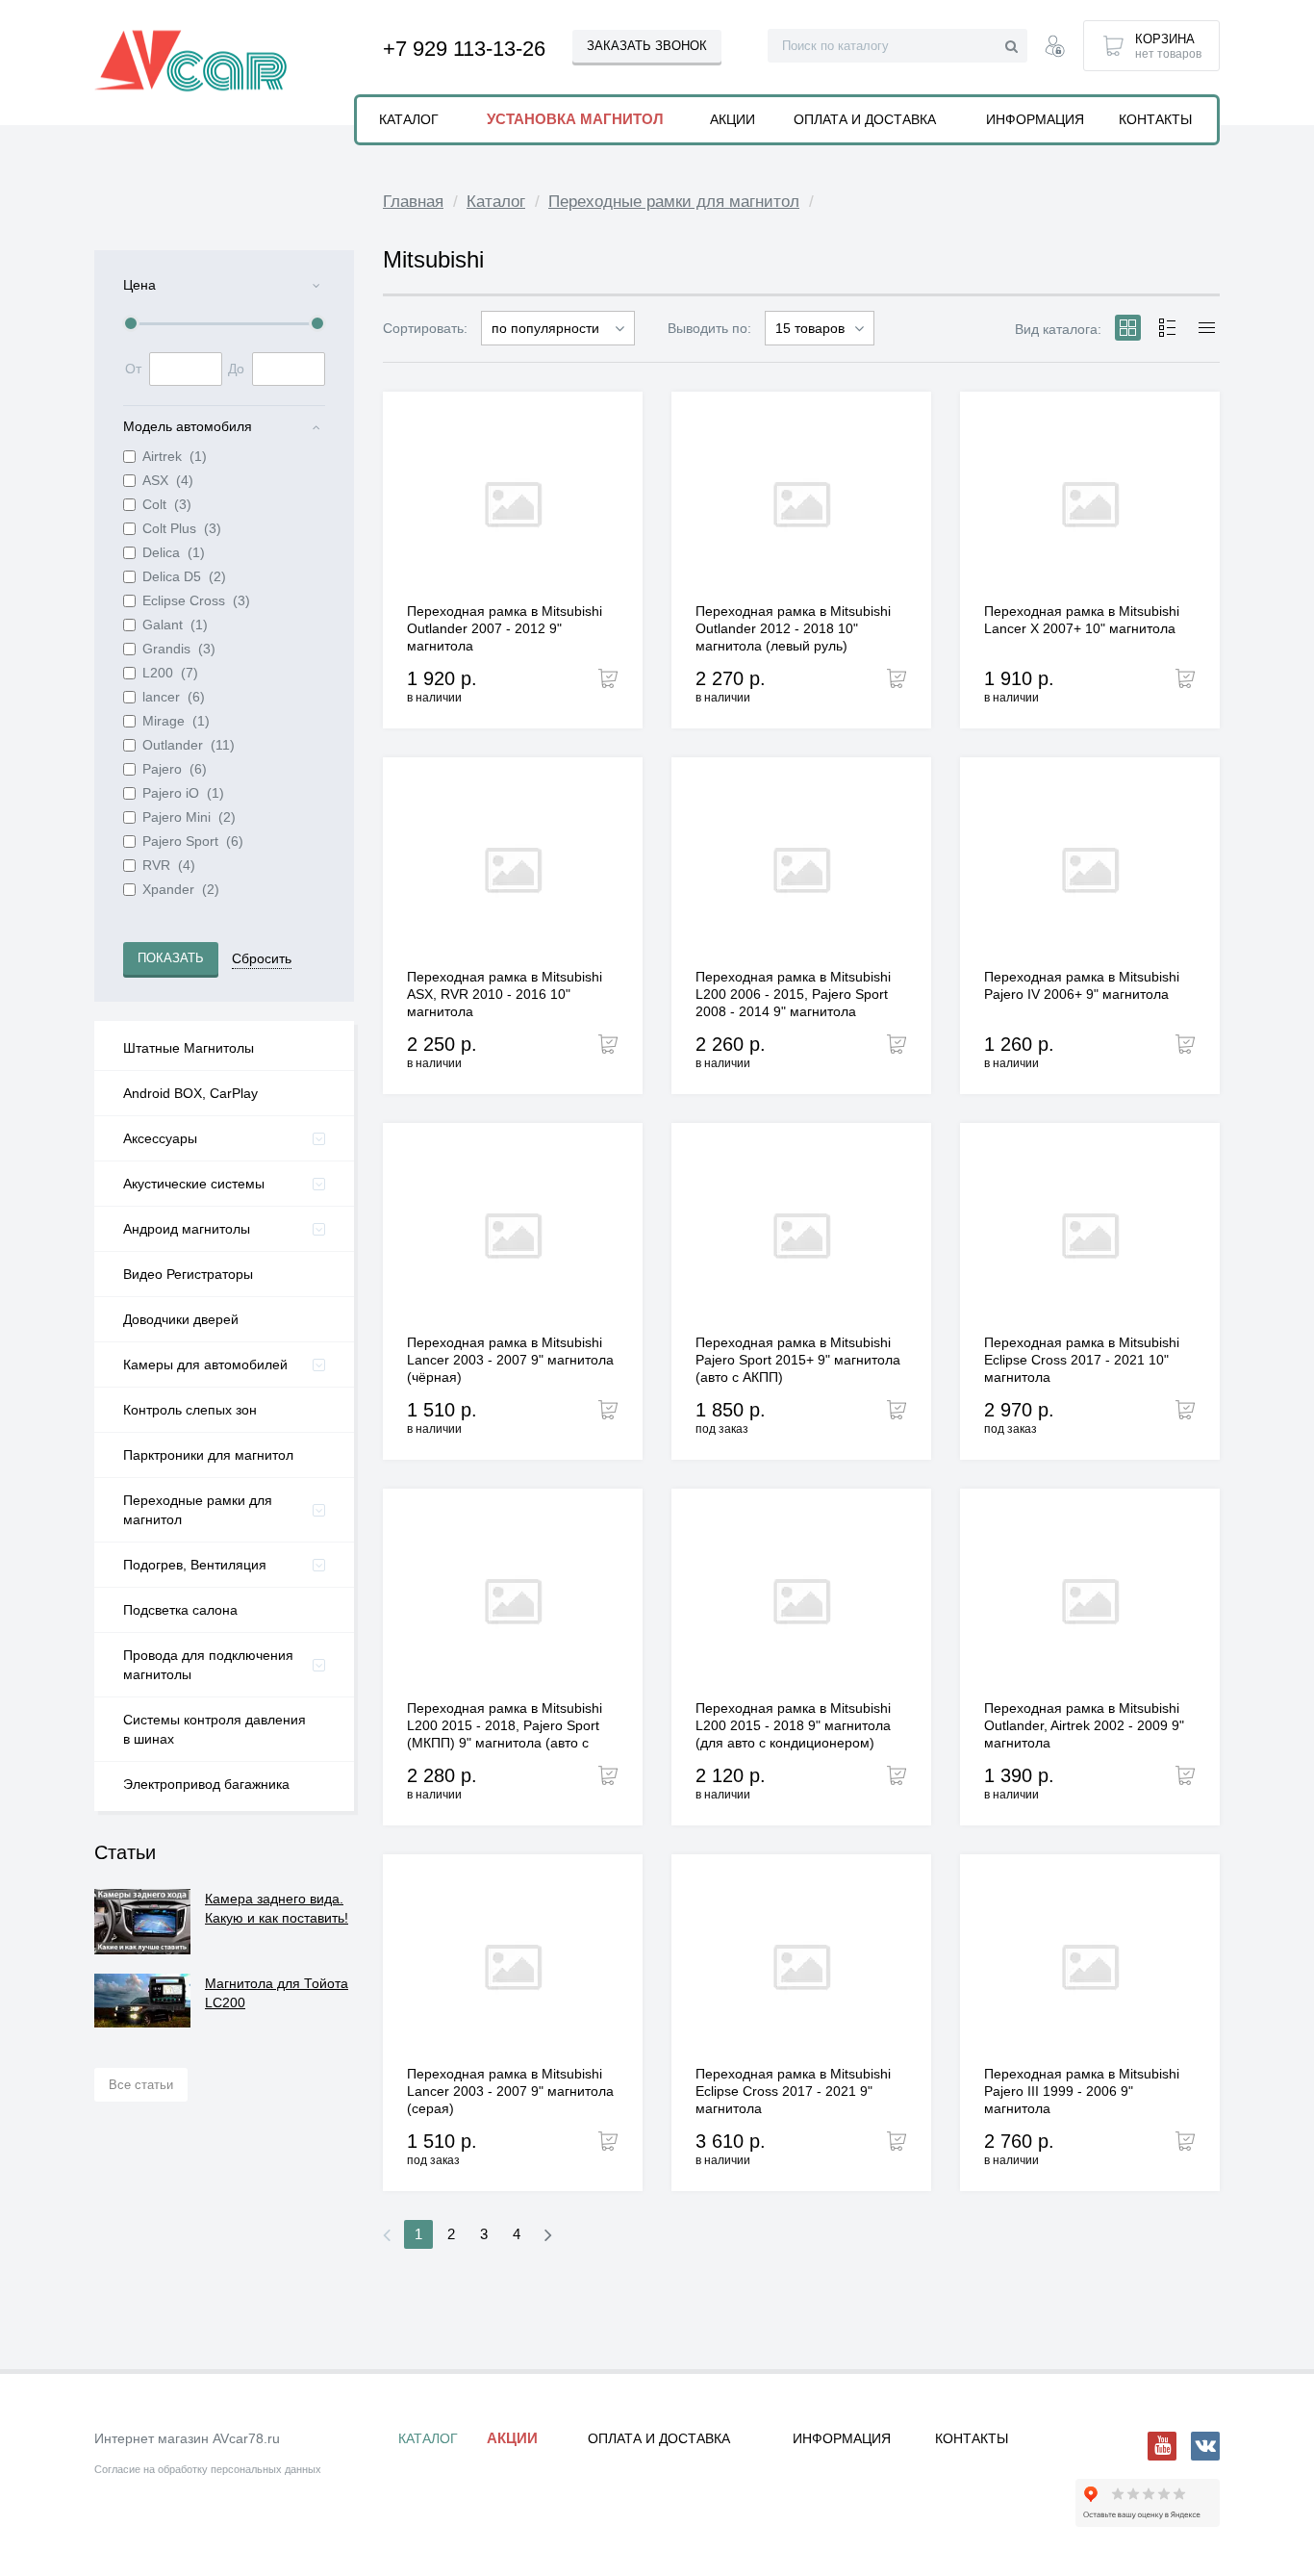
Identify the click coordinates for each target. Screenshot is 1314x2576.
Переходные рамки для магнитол (198, 1510)
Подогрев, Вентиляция (195, 1565)
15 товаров (810, 328)
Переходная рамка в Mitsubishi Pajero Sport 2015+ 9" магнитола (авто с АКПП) (798, 1360)
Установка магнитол (575, 119)
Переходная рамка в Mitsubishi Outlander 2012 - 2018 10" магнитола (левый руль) (793, 628)
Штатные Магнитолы (189, 1048)
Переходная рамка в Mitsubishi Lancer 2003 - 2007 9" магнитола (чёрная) (510, 1360)
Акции (733, 119)
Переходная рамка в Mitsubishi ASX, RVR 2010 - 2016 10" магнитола (505, 994)
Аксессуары (160, 1138)
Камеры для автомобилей (205, 1365)
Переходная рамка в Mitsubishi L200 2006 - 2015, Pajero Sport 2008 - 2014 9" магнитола (793, 994)
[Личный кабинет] (1055, 49)
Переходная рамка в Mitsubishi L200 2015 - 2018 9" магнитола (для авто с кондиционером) (793, 1725)
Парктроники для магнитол (208, 1455)
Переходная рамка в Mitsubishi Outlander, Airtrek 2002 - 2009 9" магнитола (1084, 1725)
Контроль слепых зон (190, 1410)
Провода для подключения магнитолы (208, 1665)
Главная (413, 202)
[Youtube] (1162, 2446)
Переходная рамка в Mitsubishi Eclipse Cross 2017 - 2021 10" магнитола (1082, 1360)
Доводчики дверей (181, 1319)
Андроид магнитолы (187, 1229)
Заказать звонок (647, 46)
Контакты (1155, 119)
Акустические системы (194, 1184)
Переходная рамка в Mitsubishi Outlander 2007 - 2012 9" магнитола (505, 628)
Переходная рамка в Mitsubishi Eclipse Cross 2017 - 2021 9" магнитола (793, 2091)
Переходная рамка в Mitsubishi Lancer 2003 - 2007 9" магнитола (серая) (510, 2091)
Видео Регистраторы (188, 1274)
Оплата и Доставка (865, 119)
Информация (1035, 119)
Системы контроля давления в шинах (215, 1729)
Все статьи (141, 2085)
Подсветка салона (180, 1610)
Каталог (496, 202)
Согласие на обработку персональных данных (208, 2469)
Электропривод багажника (206, 1784)
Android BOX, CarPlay (190, 1093)
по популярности (545, 328)
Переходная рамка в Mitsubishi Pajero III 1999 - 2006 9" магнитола (1082, 2091)
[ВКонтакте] (1205, 2446)
